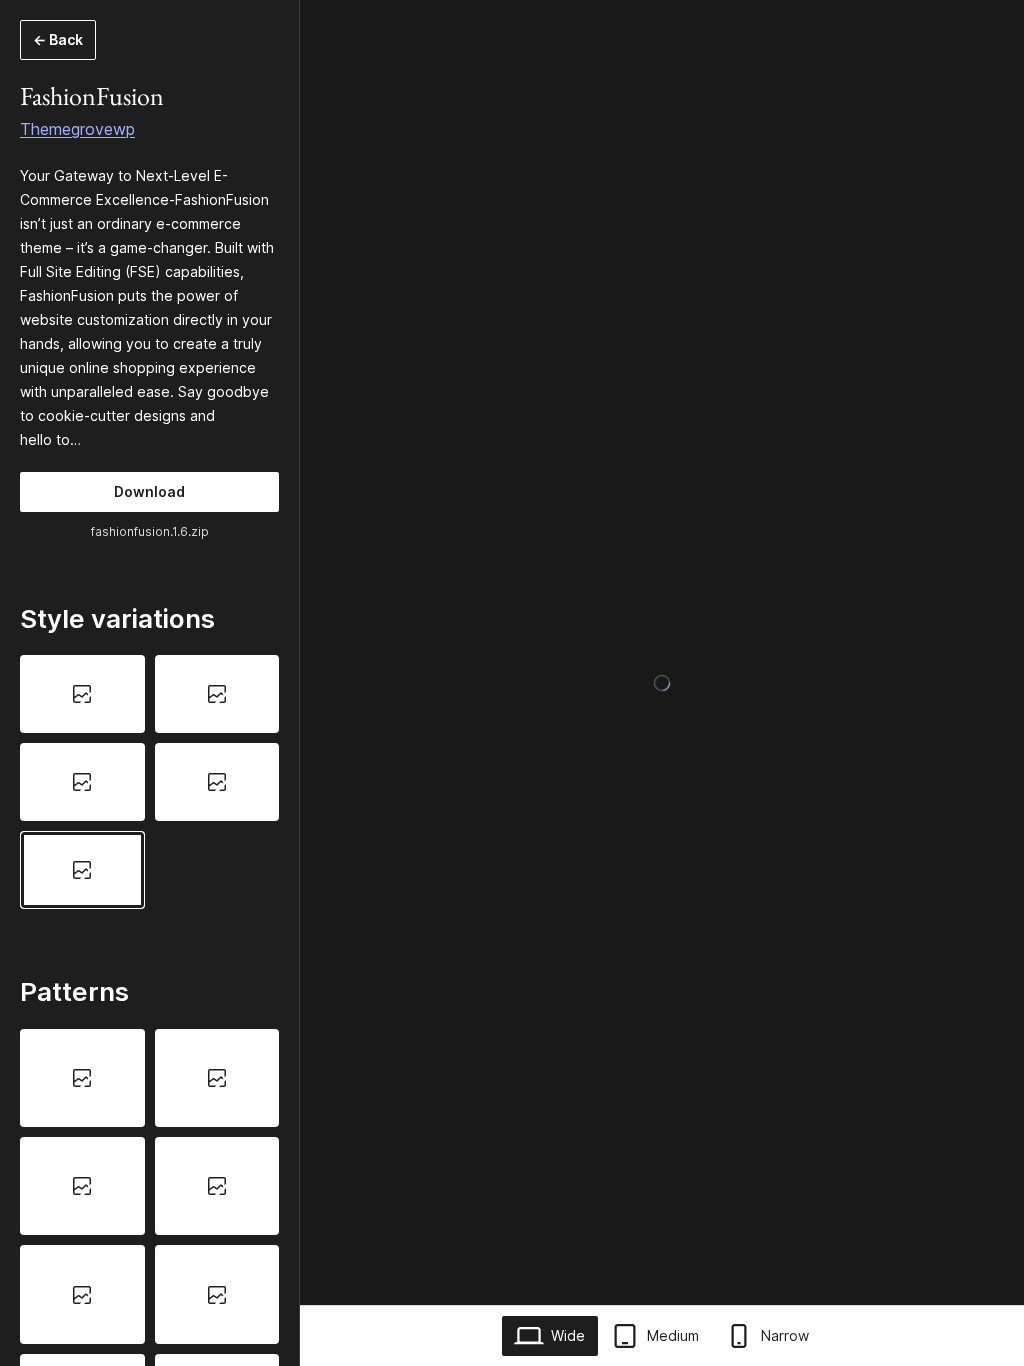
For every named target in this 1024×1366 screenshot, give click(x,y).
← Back (58, 39)
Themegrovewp (77, 129)
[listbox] (149, 781)
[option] (82, 694)
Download (149, 491)
